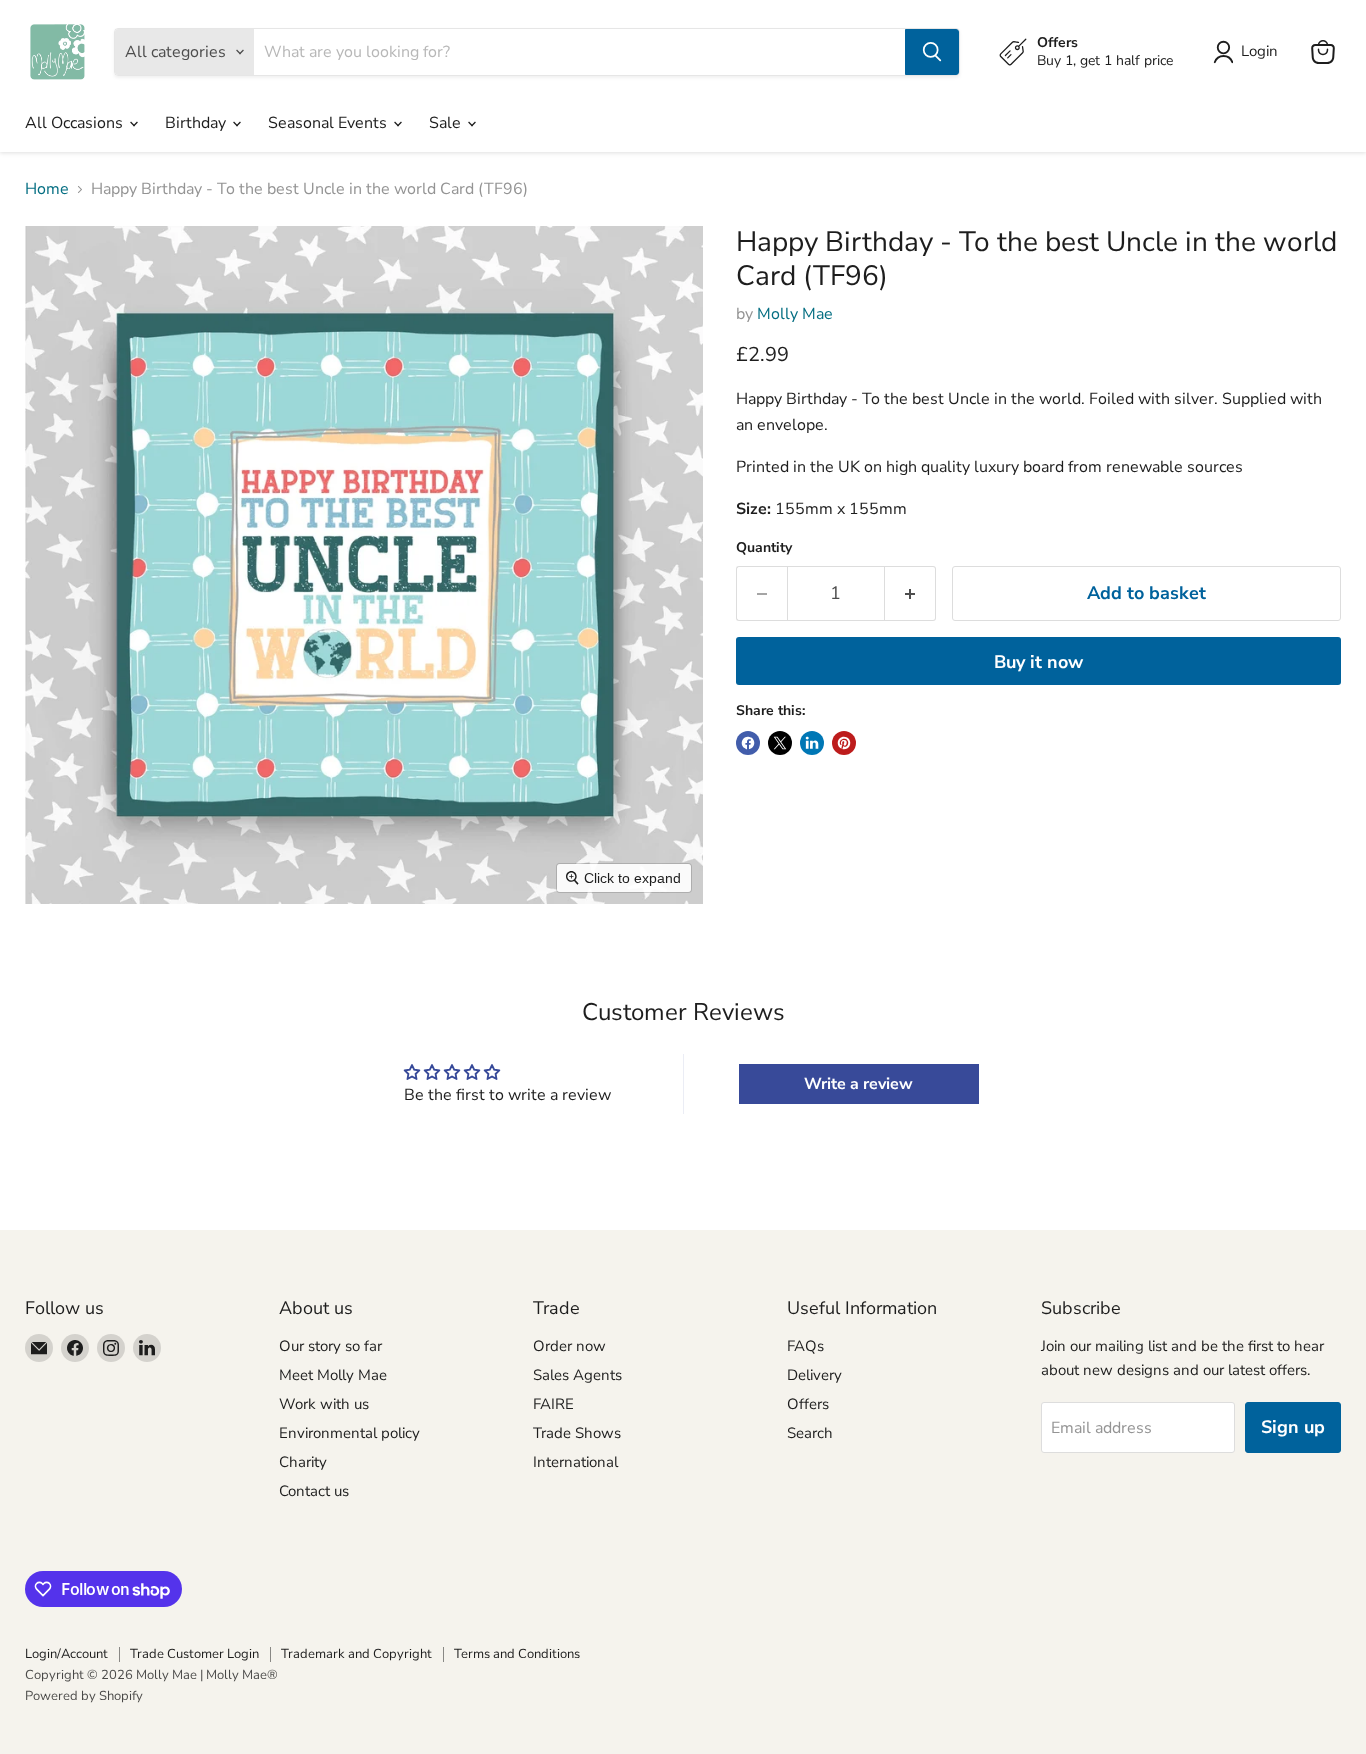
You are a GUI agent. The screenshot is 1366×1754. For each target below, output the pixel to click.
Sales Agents (577, 1375)
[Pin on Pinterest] (844, 743)
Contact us (314, 1491)
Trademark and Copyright (356, 1654)
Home (47, 189)
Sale (447, 123)
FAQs (805, 1346)
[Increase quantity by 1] (910, 593)
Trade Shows (577, 1433)
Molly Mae (795, 314)
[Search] (932, 52)
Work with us (324, 1404)
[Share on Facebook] (748, 743)
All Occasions (76, 123)
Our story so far (330, 1346)
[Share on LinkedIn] (812, 743)
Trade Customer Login (194, 1654)
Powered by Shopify (84, 1696)
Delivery (814, 1375)
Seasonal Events (329, 123)
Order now (569, 1346)
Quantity (764, 548)
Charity (303, 1462)
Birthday (197, 123)
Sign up (1293, 1427)
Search (810, 1433)
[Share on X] (780, 743)
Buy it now (1038, 662)
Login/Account (66, 1654)
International (575, 1462)
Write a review (858, 1084)
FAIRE (553, 1404)
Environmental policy (349, 1433)
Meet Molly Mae (333, 1375)
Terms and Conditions (517, 1654)
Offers (808, 1404)
